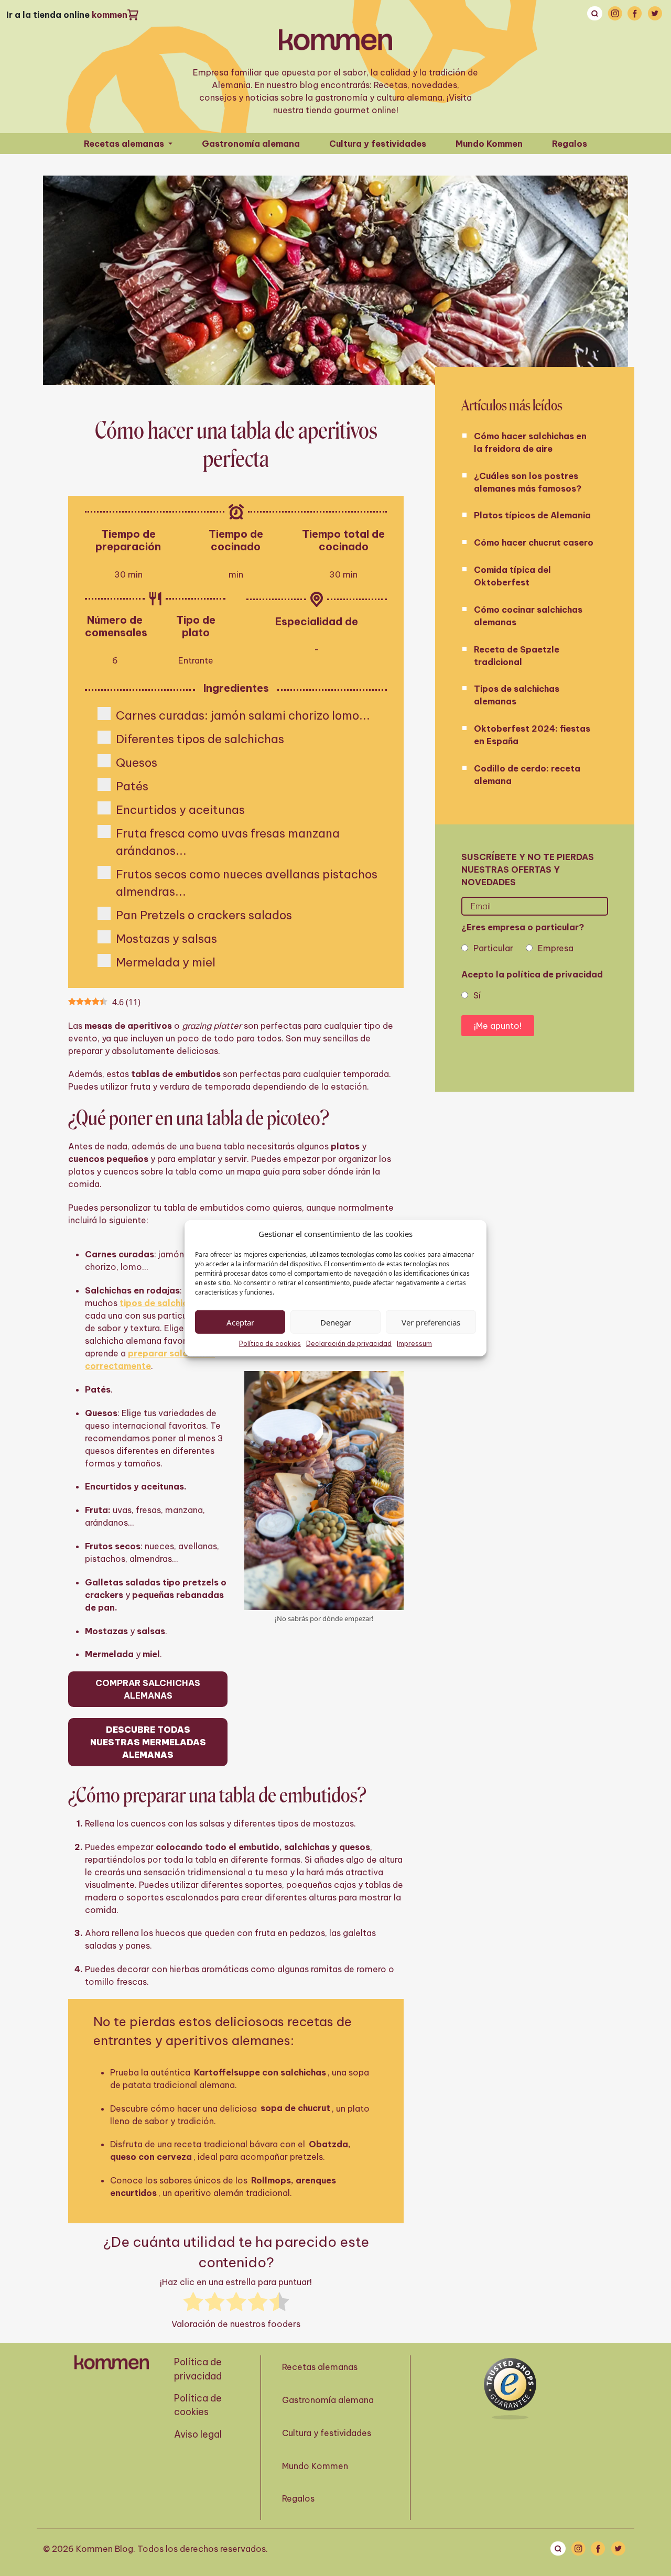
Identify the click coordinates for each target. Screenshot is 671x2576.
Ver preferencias (431, 1322)
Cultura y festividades (378, 144)
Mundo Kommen (489, 144)
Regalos (570, 144)
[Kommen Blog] (335, 40)
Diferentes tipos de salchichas (200, 739)
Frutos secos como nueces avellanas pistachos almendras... (247, 883)
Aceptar (240, 1322)
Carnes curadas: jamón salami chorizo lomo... (243, 715)
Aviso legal (198, 2434)
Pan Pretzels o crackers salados (204, 915)
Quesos (137, 763)
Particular (493, 948)
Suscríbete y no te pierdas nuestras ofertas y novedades (528, 869)
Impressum (414, 1344)
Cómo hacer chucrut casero (534, 542)
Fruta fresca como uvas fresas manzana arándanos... (228, 842)
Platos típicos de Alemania (532, 515)
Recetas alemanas (125, 144)
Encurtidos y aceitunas (180, 810)
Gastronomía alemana (251, 144)
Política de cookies (270, 1344)
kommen (110, 15)
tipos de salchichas (161, 1303)
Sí (477, 995)
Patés (132, 786)
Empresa (556, 948)
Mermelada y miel (166, 962)
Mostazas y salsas (166, 939)
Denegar (336, 1322)
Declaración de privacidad (349, 1344)
